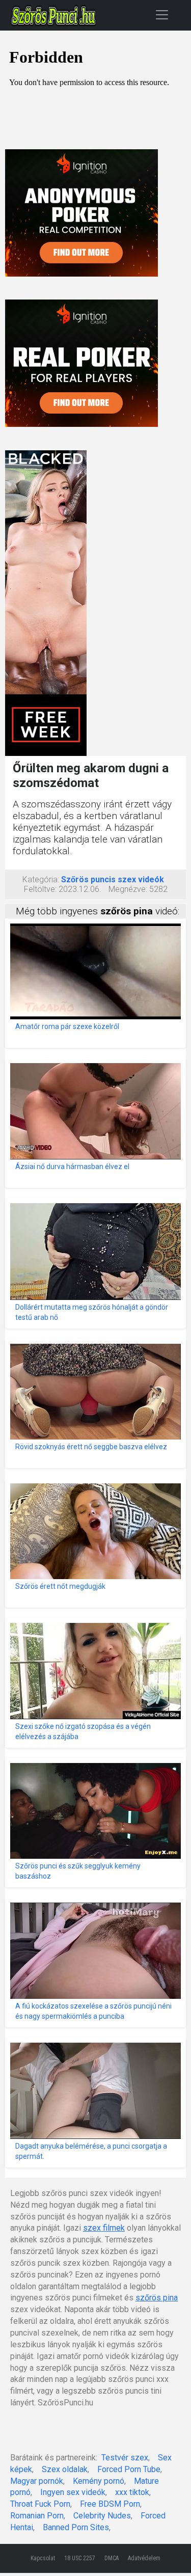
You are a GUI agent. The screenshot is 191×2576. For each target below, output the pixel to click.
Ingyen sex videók (73, 2492)
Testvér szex (125, 2458)
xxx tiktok (132, 2492)
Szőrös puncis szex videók (113, 879)
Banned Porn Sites (76, 2527)
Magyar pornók (37, 2481)
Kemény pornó (99, 2481)
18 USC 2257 (80, 2558)
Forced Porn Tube (129, 2469)
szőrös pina (157, 2298)
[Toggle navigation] (162, 15)
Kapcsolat (43, 2558)
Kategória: (41, 879)
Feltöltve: (40, 889)
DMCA (112, 2558)
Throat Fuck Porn (40, 2504)
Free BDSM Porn (110, 2504)
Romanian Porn (37, 2516)
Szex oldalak (65, 2469)
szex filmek (104, 2228)
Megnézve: (128, 889)
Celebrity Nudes (102, 2516)
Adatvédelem (144, 2558)
